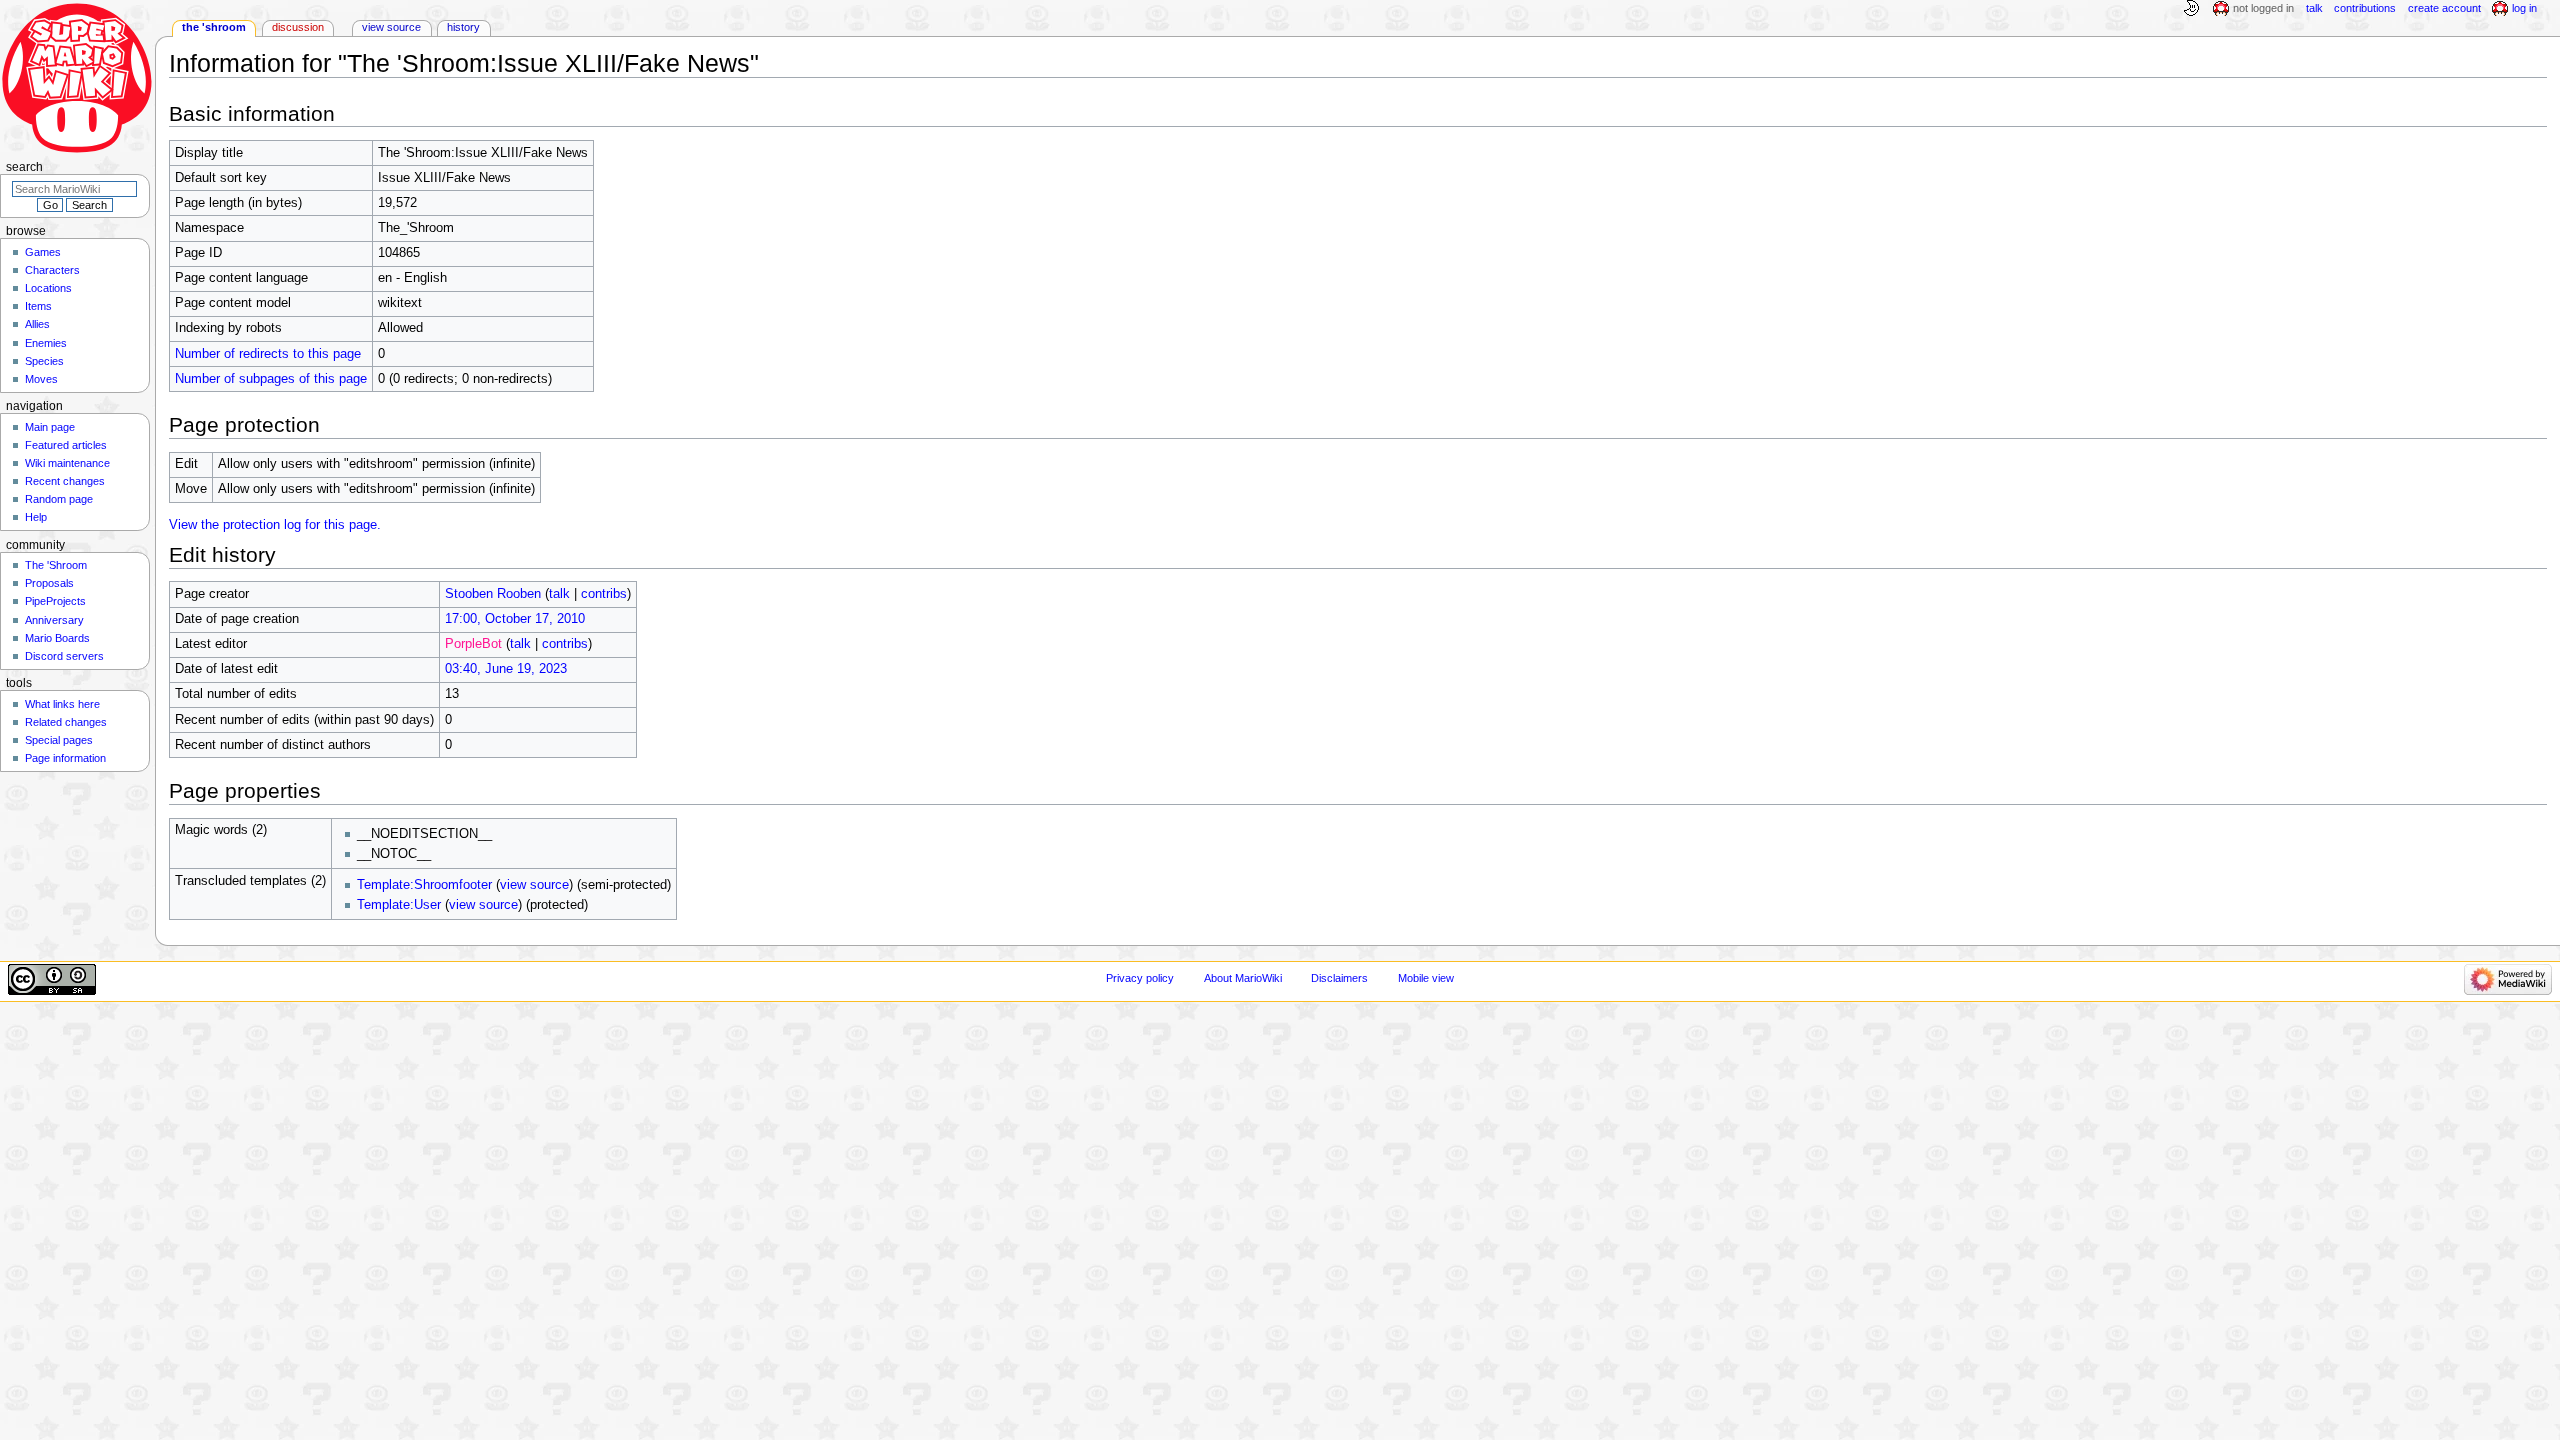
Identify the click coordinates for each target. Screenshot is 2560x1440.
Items (38, 306)
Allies (37, 324)
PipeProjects (55, 601)
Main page (50, 427)
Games (43, 252)
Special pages (59, 740)
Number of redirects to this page (268, 354)
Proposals (49, 583)
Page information (65, 758)
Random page (59, 499)
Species (44, 361)
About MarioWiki (1243, 978)
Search (24, 167)
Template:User (399, 905)
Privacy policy (1140, 978)
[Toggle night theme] (2191, 9)
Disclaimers (1339, 978)
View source (391, 27)
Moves (41, 379)
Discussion (298, 27)
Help (36, 517)
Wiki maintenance (67, 463)
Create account (2444, 8)
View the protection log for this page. (275, 525)
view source (534, 885)
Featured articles (66, 445)
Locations (48, 288)
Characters (52, 270)
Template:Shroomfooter (424, 885)
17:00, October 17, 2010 (515, 619)
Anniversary (54, 620)
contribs (604, 594)
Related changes (66, 722)
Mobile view (1426, 978)
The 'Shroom (214, 27)
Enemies (46, 343)
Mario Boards (57, 638)
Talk (2314, 8)
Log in (2524, 8)
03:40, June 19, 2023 (506, 669)
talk (559, 594)
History (463, 27)
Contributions (2365, 8)
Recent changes (65, 481)
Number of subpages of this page (271, 379)
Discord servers (64, 656)
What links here (62, 704)
